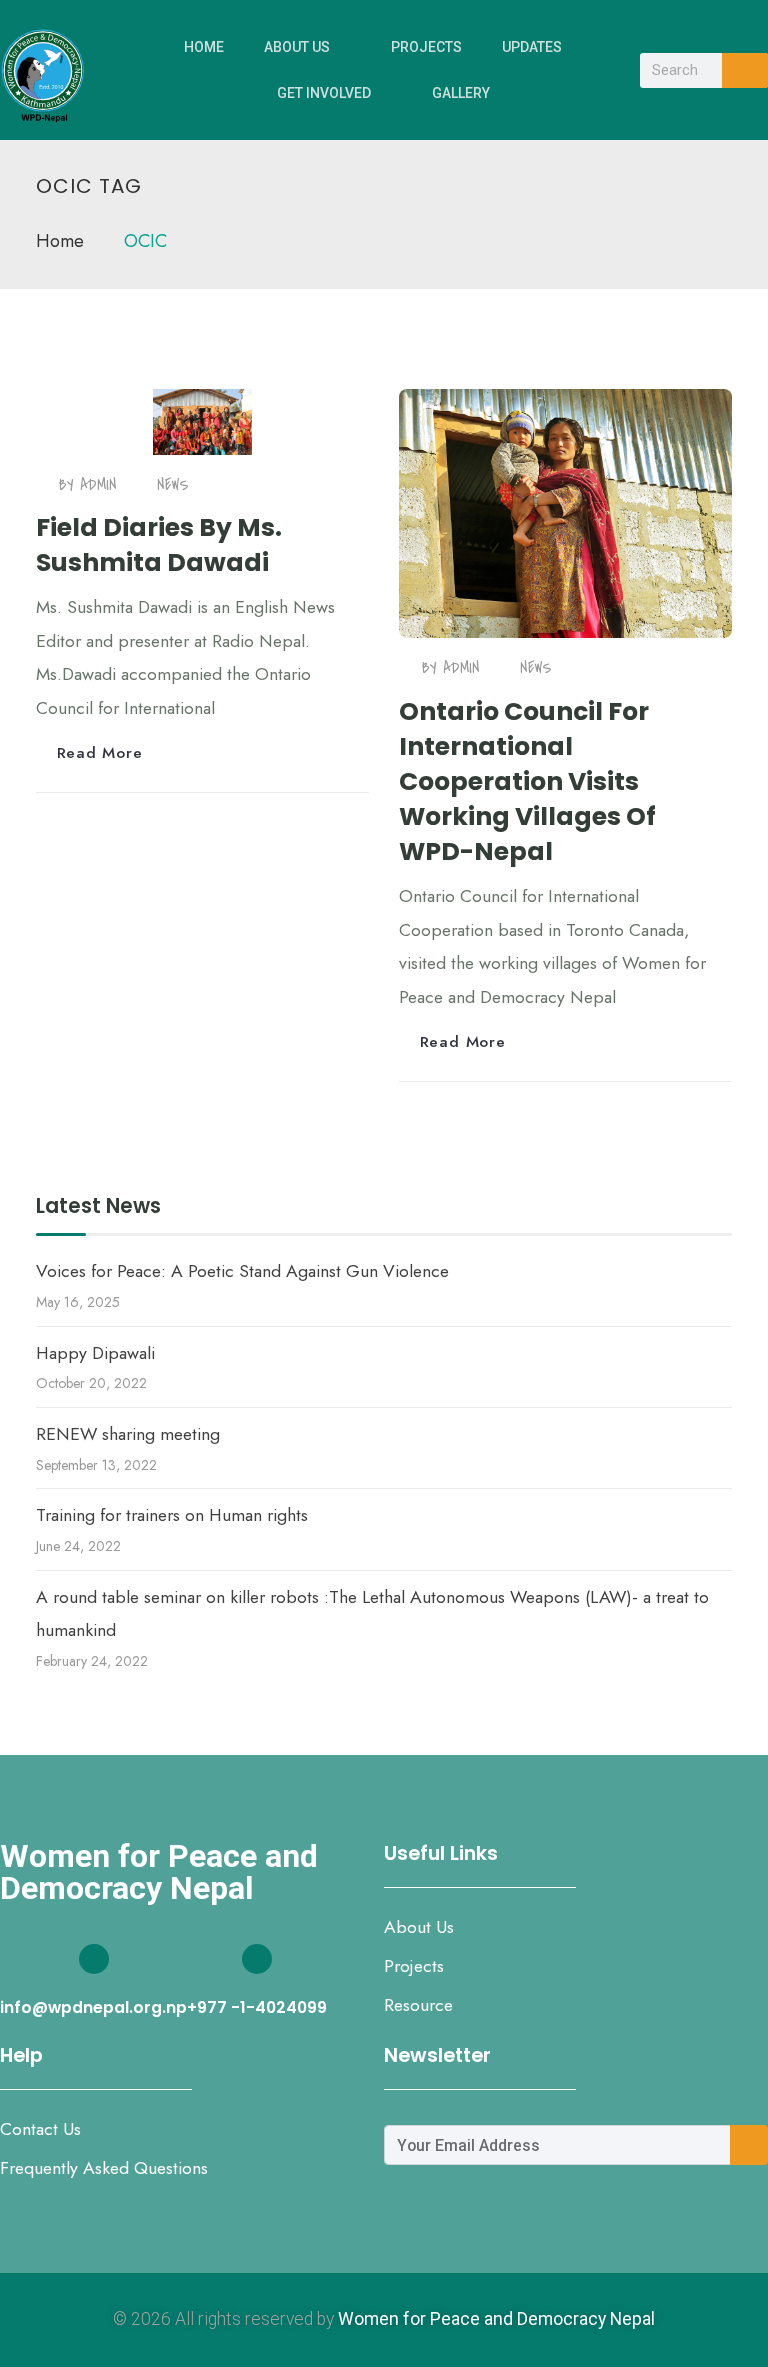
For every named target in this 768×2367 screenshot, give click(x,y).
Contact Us (40, 2129)
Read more (100, 752)
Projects (426, 47)
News (173, 485)
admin (98, 485)
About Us (297, 47)
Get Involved (324, 93)
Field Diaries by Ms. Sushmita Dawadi (159, 545)
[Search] (745, 70)
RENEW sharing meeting (128, 1434)
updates (532, 47)
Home (204, 47)
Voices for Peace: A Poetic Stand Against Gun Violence (242, 1271)
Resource (418, 2005)
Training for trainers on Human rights (172, 1515)
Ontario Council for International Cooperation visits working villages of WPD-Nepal (527, 782)
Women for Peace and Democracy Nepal (496, 2319)
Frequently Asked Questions (104, 2168)
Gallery (461, 93)
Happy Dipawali (95, 1353)
